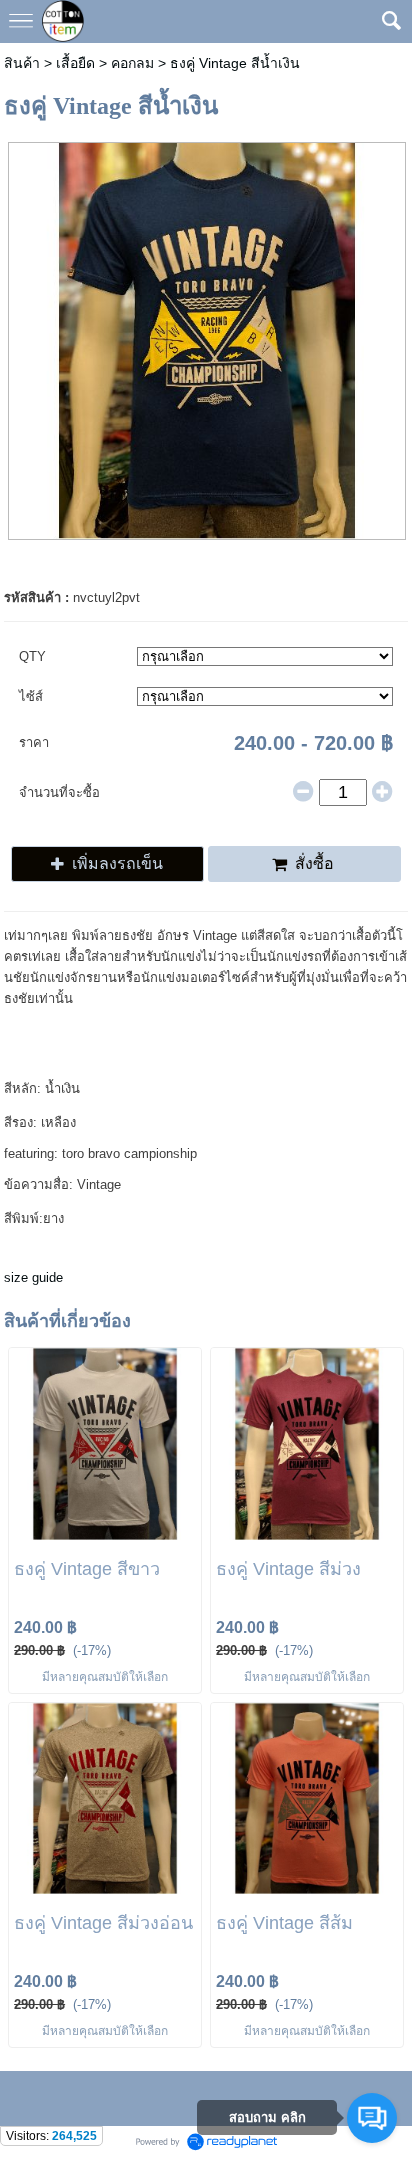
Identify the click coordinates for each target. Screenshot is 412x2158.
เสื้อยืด (75, 63)
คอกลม (132, 63)
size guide (33, 1277)
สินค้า (22, 63)
